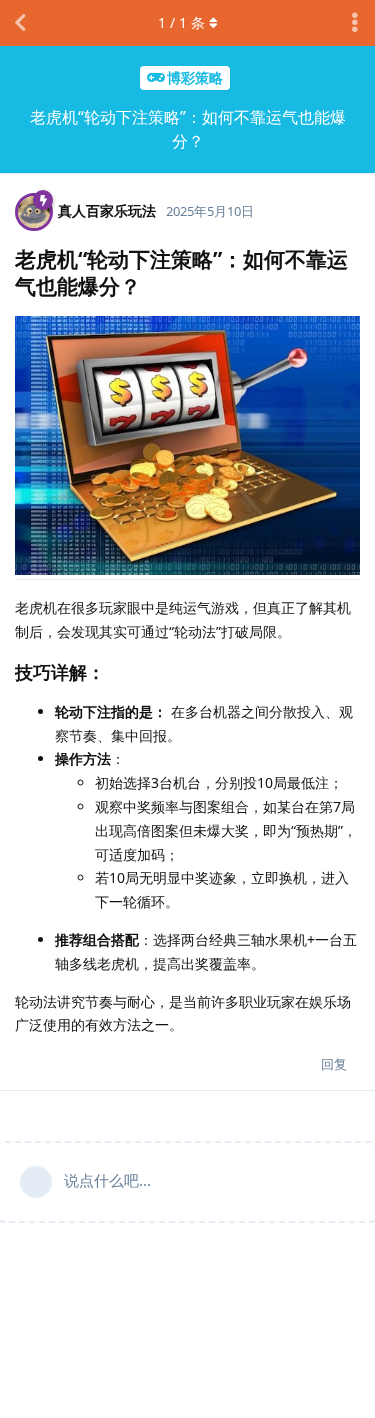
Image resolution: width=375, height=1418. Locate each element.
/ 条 (181, 22)
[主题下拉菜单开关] (355, 23)
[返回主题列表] (20, 23)
